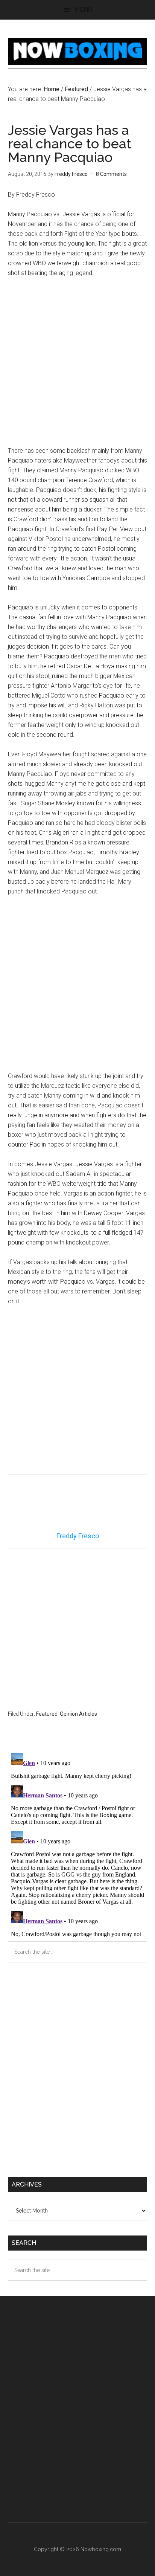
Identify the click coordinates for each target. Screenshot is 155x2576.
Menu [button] (83, 10)
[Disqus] (78, 1844)
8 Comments (111, 174)
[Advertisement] (77, 365)
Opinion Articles (78, 1714)
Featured (47, 1714)
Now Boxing (78, 52)
